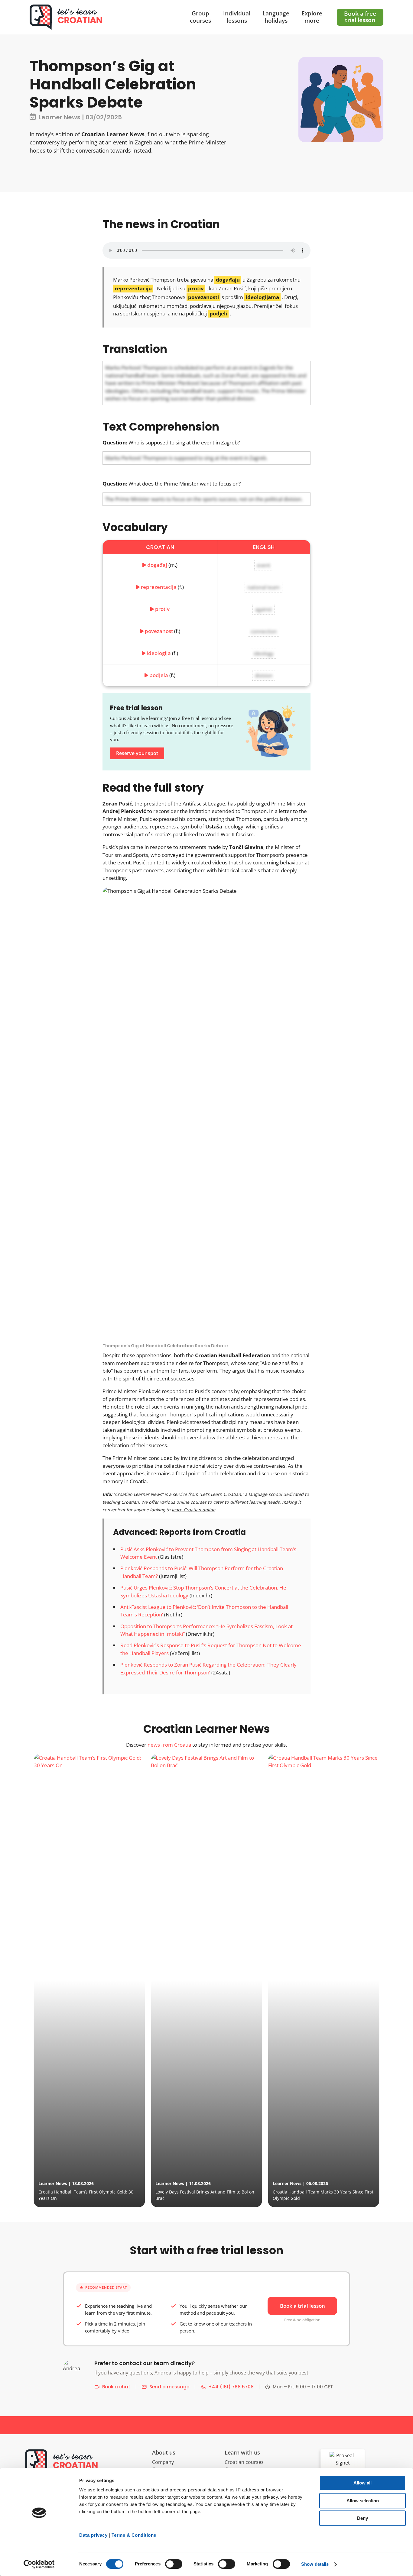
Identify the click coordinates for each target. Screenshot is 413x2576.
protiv (162, 609)
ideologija (159, 653)
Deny (363, 2518)
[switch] (174, 2564)
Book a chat (116, 2387)
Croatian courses (244, 2462)
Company (163, 2462)
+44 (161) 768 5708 (231, 2387)
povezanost (159, 631)
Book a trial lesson (302, 2306)
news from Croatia (169, 1745)
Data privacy (93, 2535)
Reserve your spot (137, 753)
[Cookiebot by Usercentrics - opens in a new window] (39, 2564)
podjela (159, 675)
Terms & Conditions (134, 2535)
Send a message (169, 2387)
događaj (157, 565)
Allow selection (363, 2501)
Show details (315, 2564)
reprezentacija (159, 587)
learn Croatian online (193, 1510)
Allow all (363, 2483)
